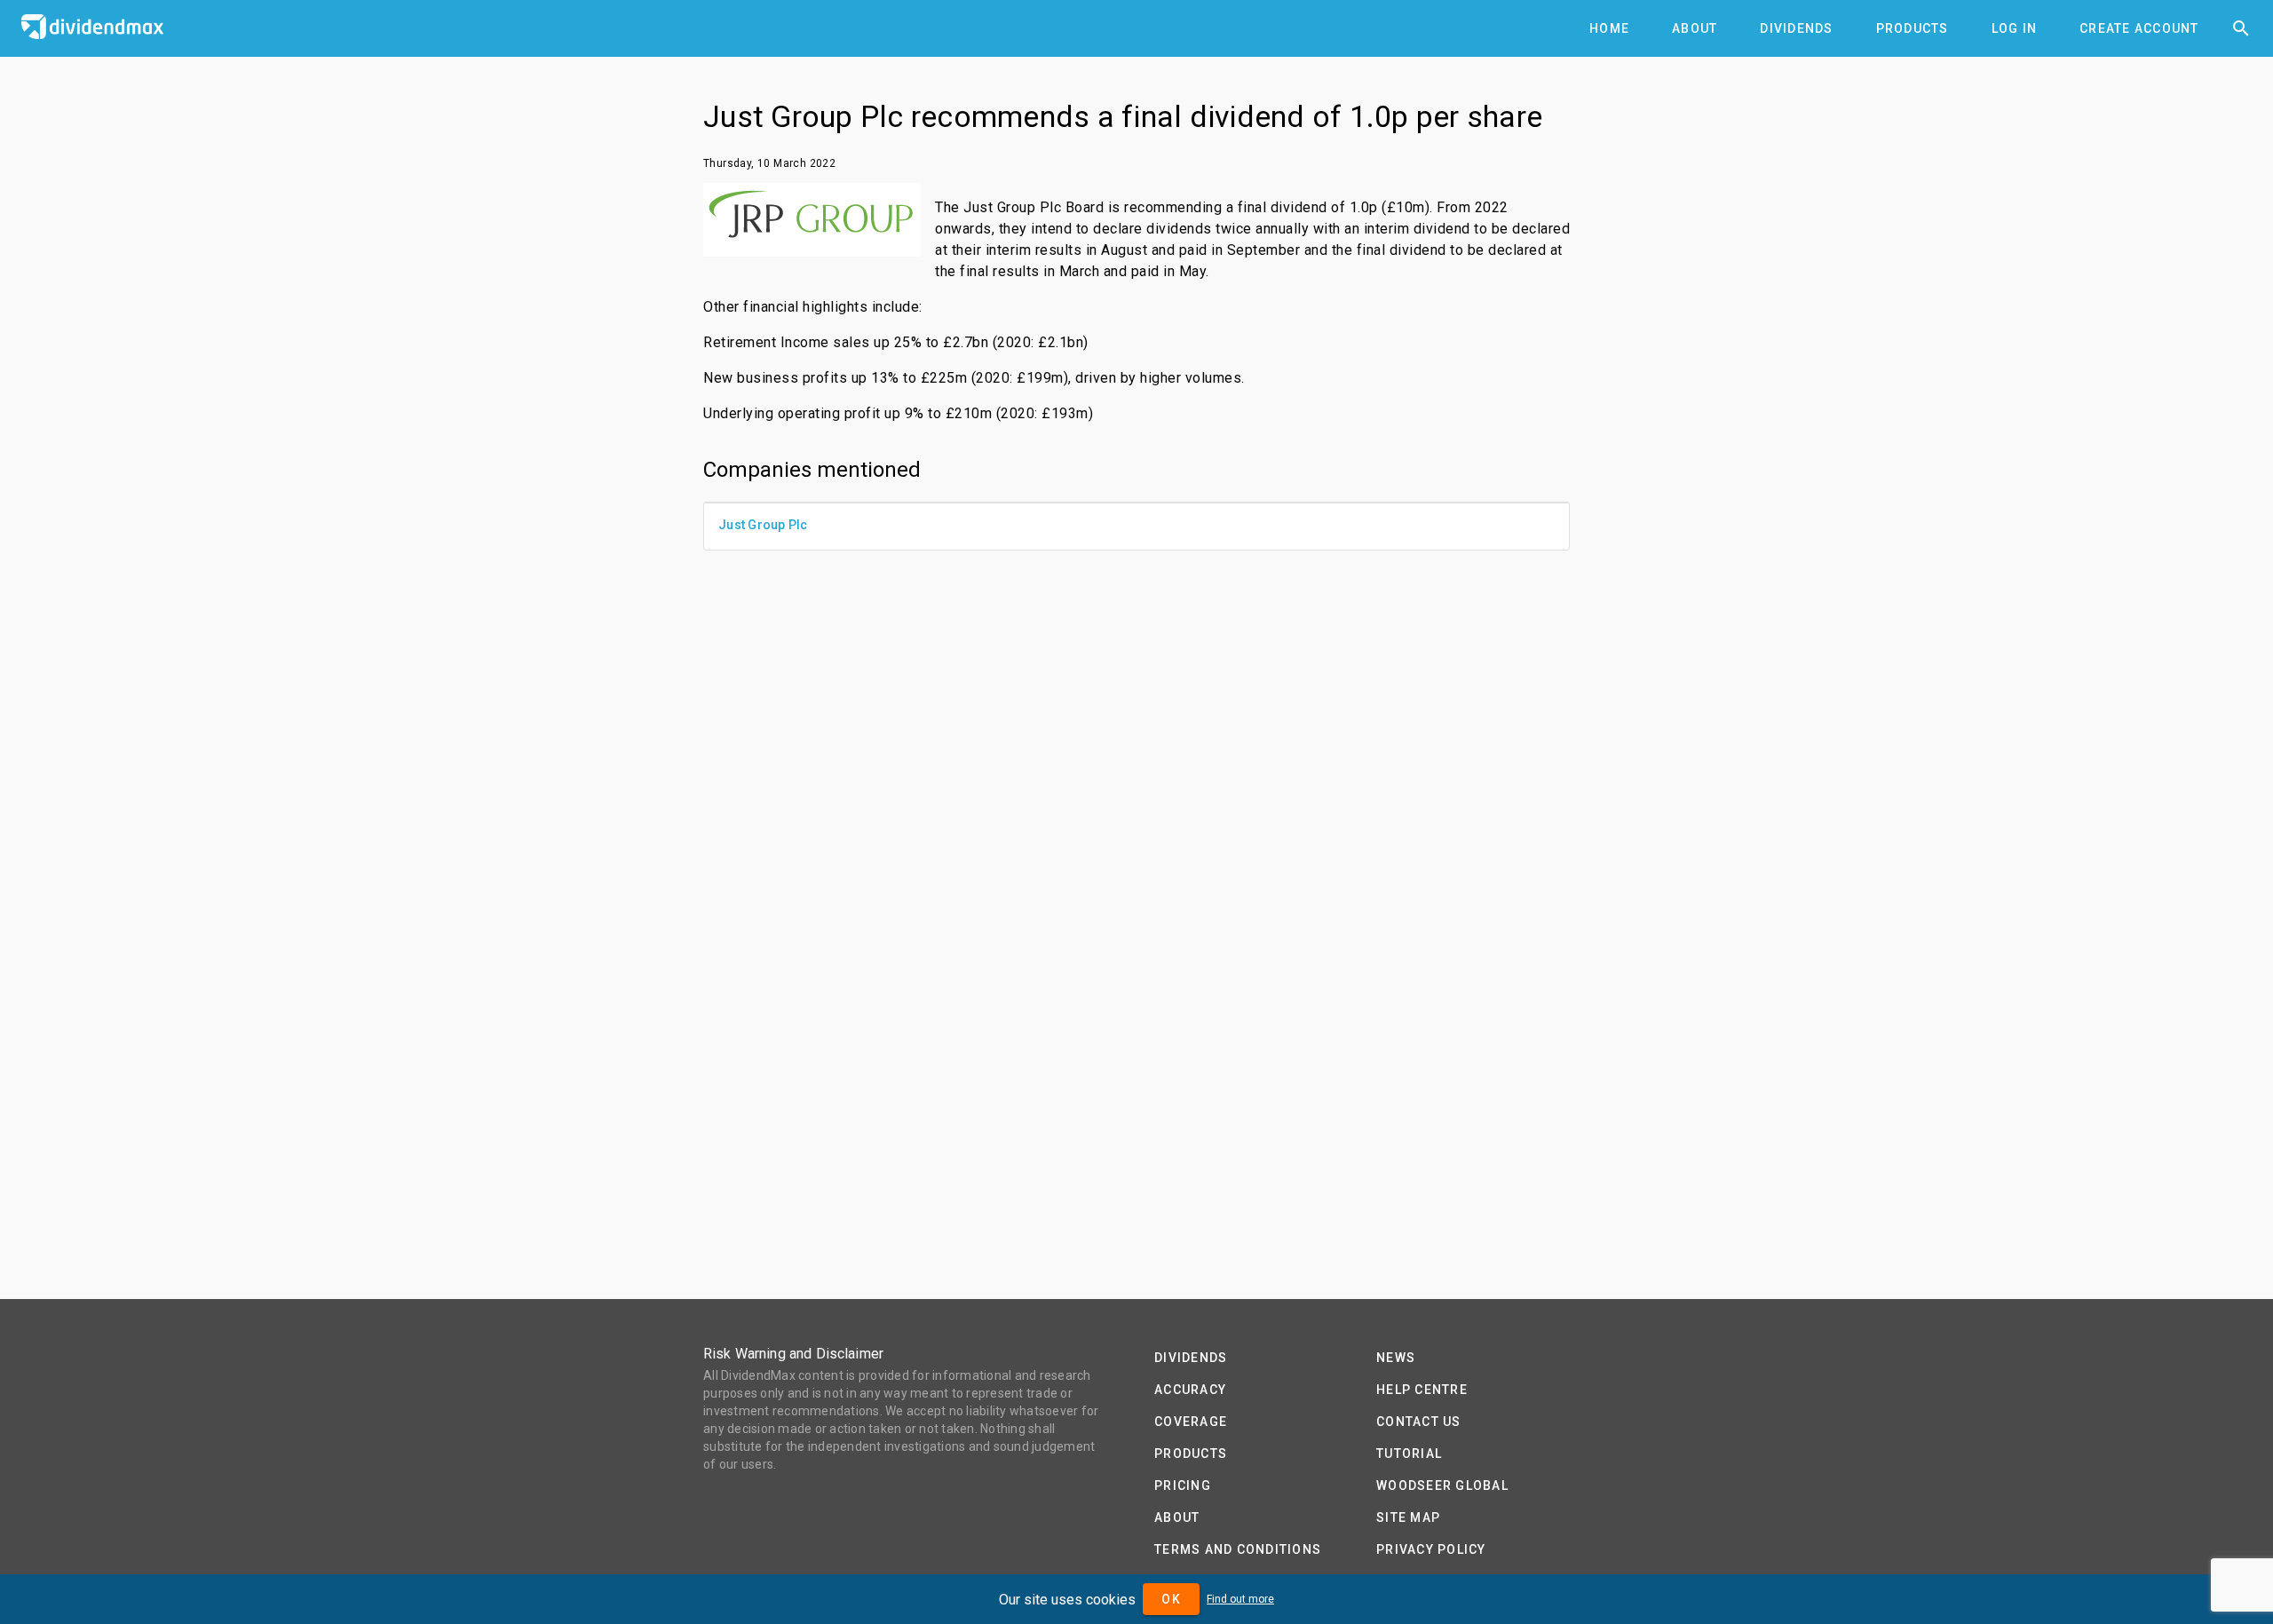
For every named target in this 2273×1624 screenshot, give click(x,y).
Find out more (1240, 1599)
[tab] (1609, 28)
